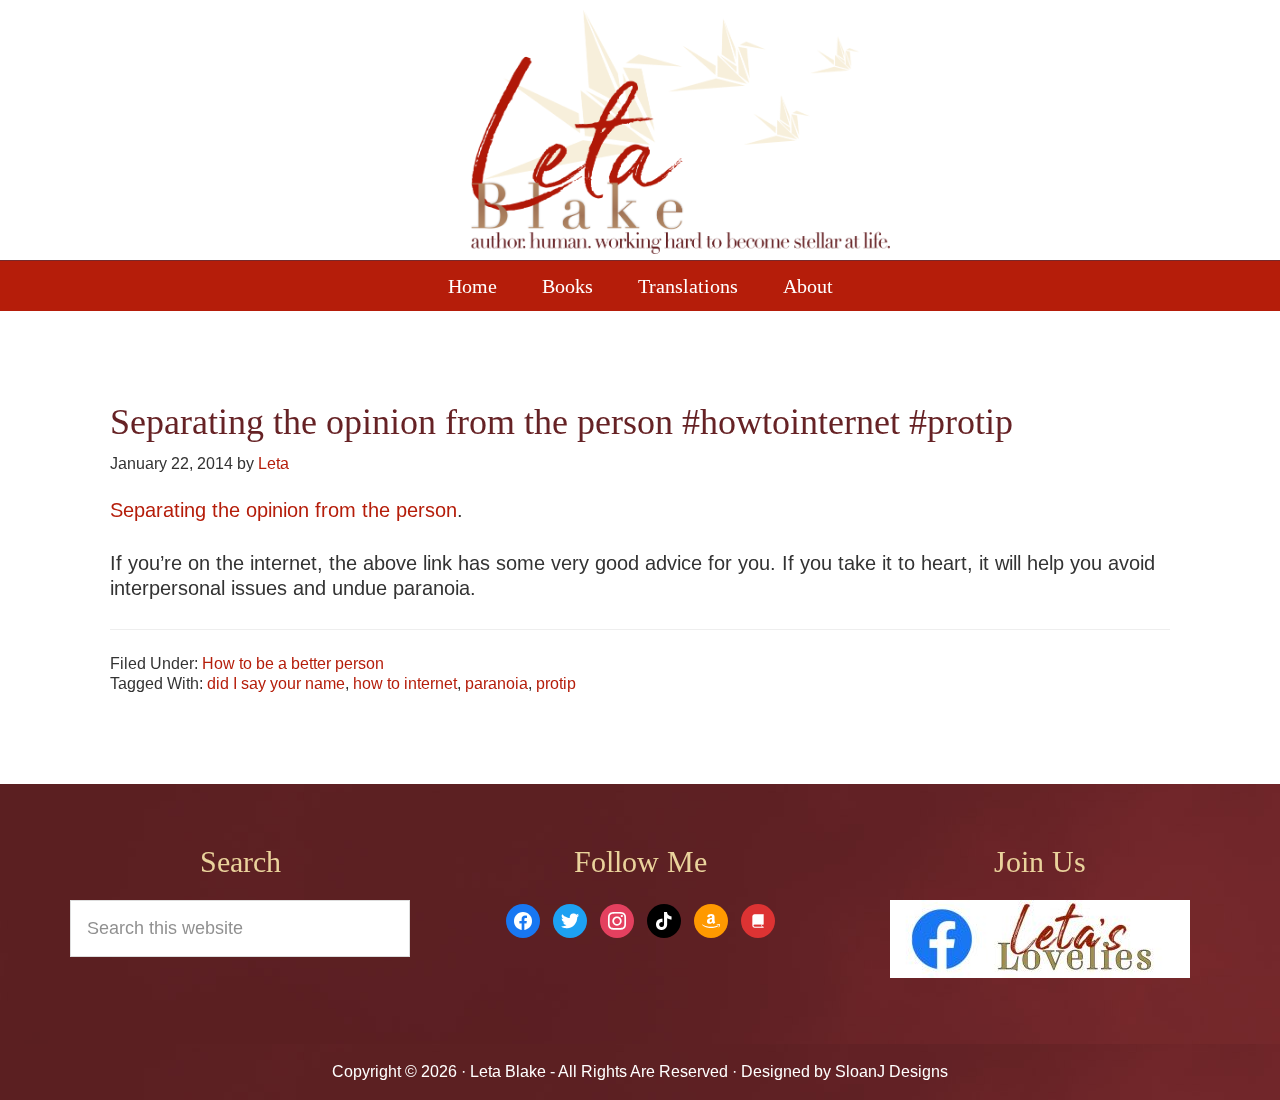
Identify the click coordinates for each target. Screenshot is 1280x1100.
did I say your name (276, 683)
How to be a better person (293, 663)
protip (556, 683)
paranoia (496, 683)
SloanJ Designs (889, 1071)
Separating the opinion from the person (283, 510)
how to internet (405, 683)
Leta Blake (680, 135)
